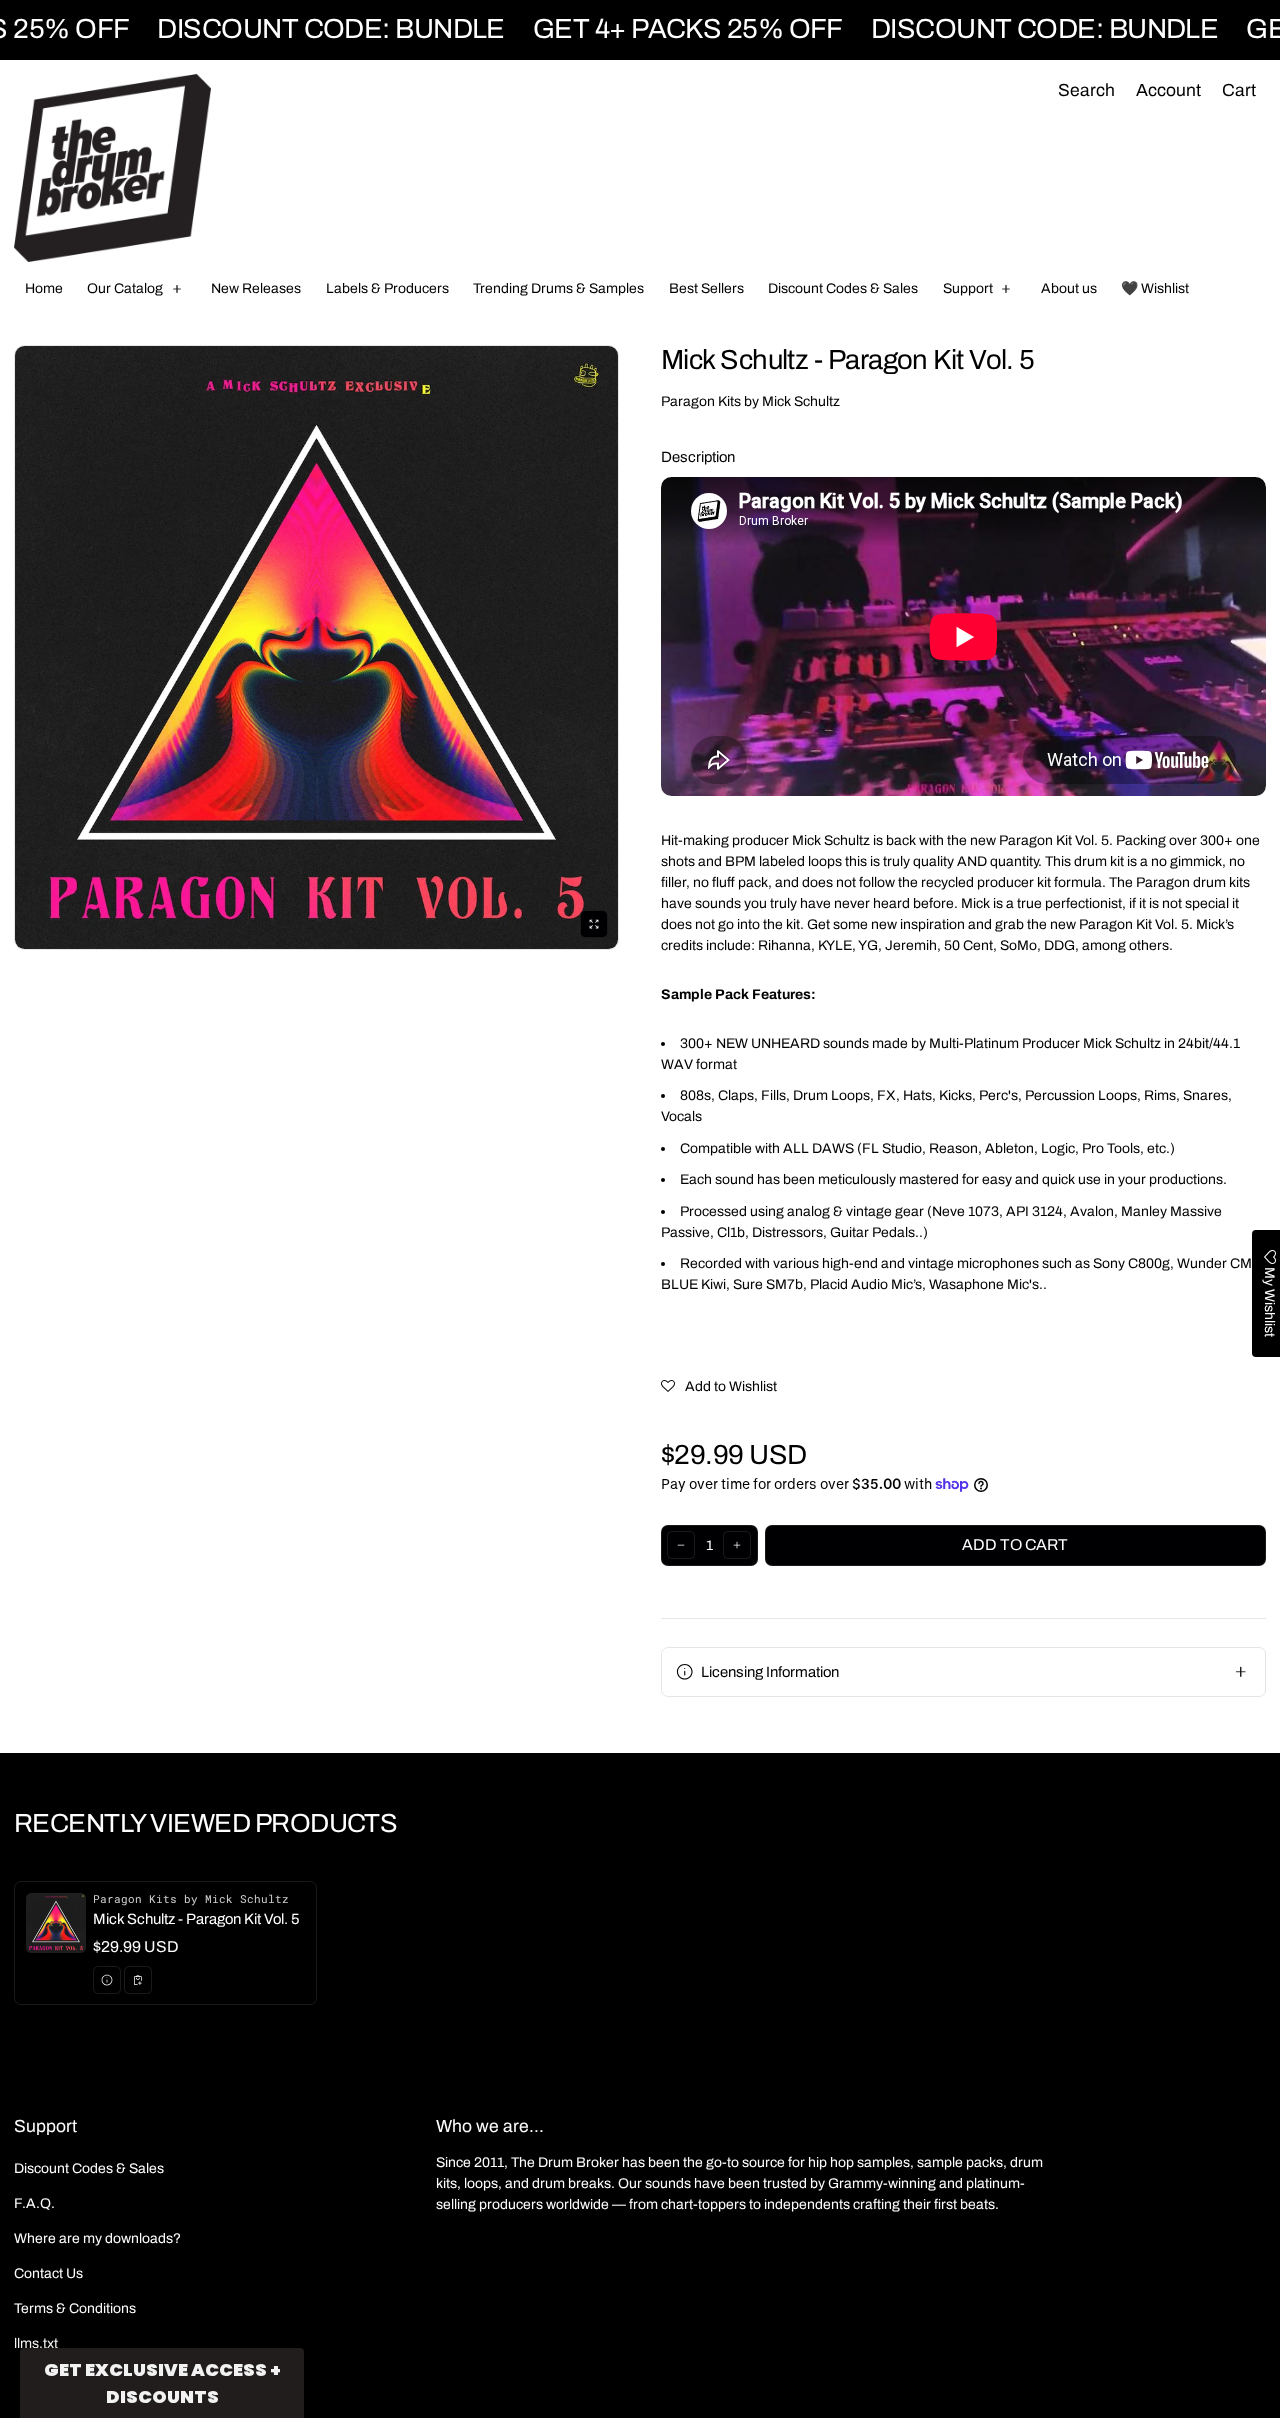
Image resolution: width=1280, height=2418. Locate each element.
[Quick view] (107, 1980)
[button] (1086, 91)
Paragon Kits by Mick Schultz (750, 401)
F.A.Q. (34, 2203)
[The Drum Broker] (112, 168)
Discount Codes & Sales (89, 2168)
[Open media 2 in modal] (316, 647)
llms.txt (36, 2343)
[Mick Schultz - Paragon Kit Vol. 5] (165, 1943)
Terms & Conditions (75, 2308)
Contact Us (48, 2273)
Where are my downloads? (97, 2238)
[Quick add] (138, 1980)
